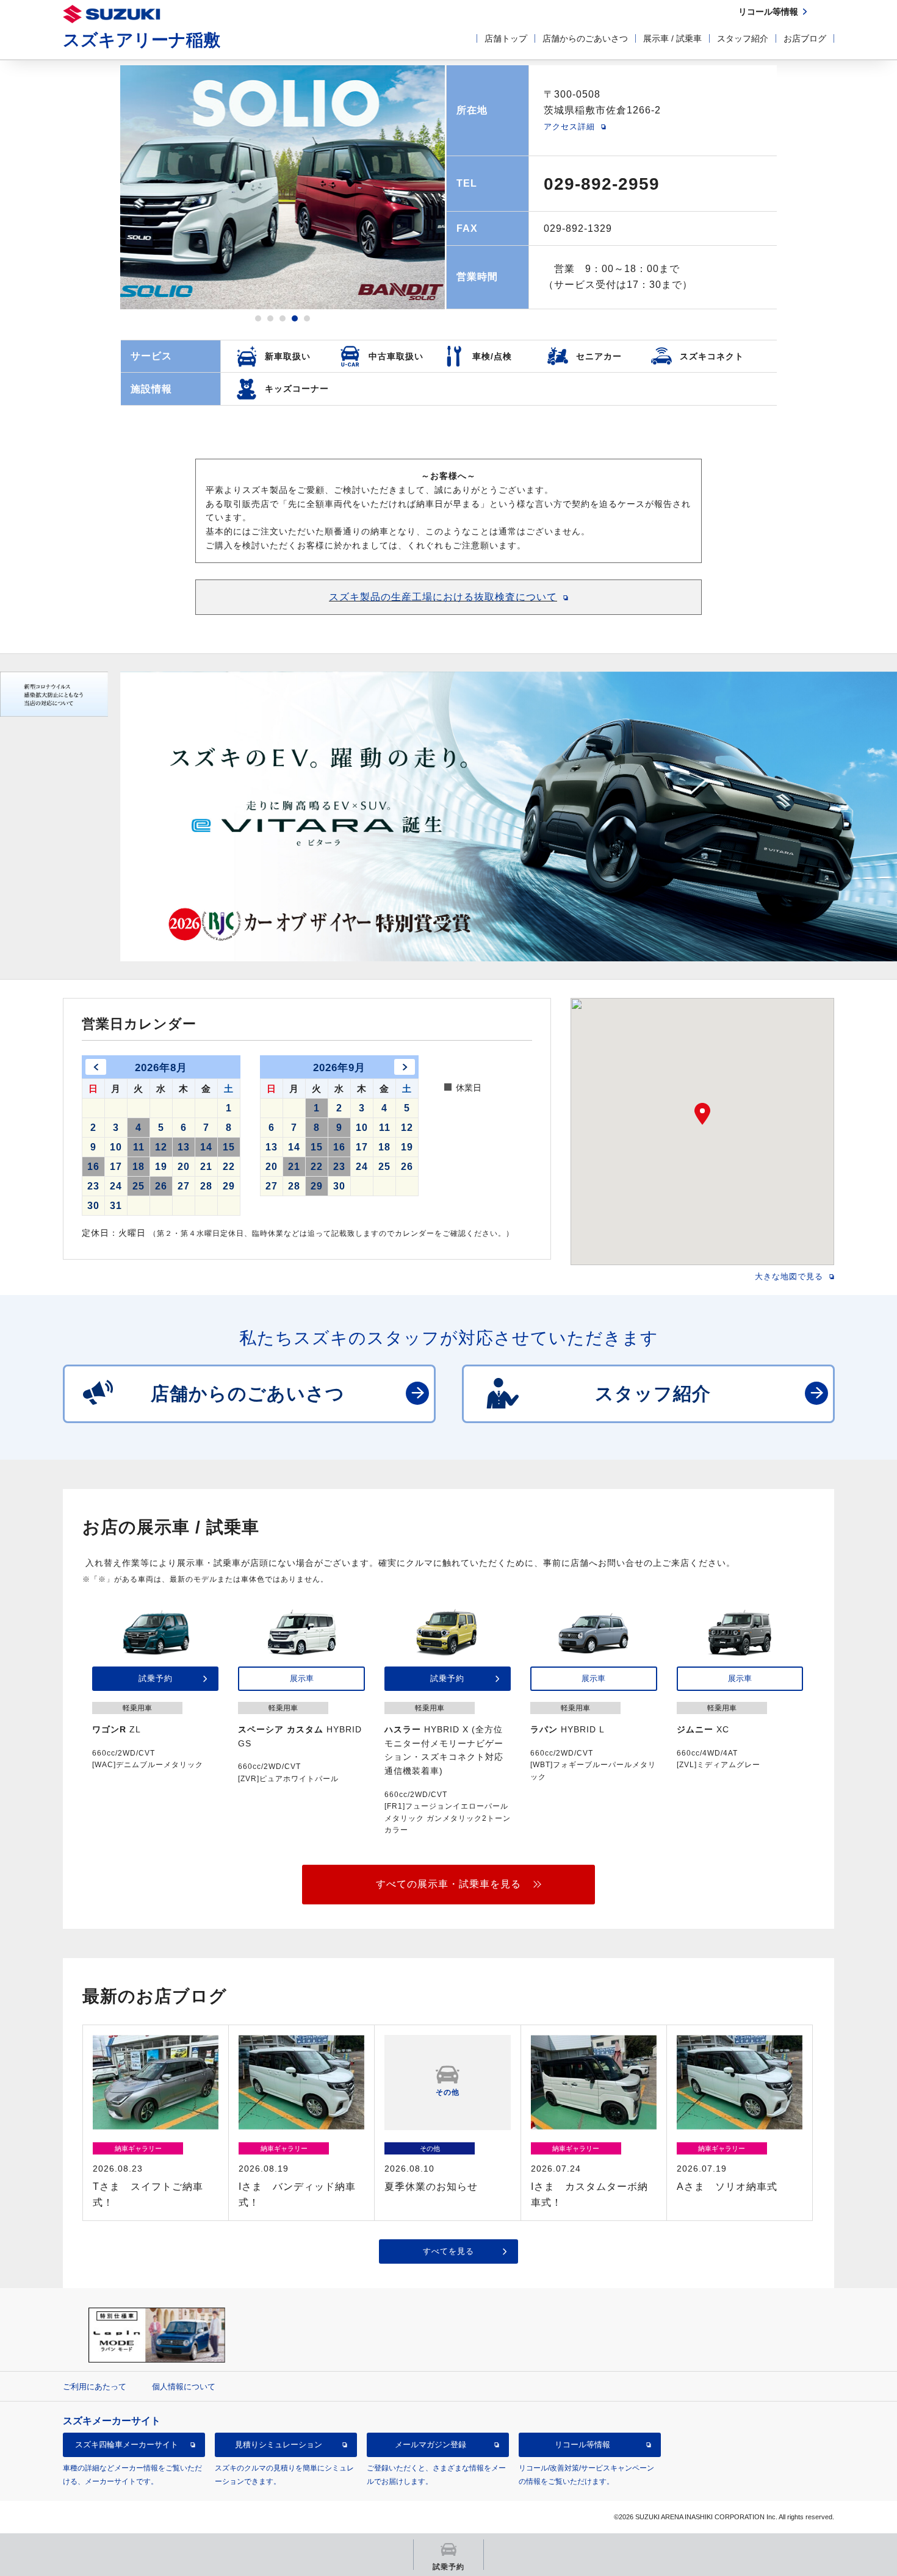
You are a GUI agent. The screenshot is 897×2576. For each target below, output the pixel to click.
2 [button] (270, 318)
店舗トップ (506, 38)
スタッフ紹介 (743, 38)
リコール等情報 (582, 2445)
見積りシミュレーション (279, 2445)
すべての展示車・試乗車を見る (448, 1884)
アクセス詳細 (569, 127)
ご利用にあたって (95, 2387)
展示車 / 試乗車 (672, 38)
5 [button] (307, 318)
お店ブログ (805, 38)
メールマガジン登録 (430, 2445)
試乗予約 (156, 1678)
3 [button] (283, 318)
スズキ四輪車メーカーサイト (127, 2445)
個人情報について (184, 2387)
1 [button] (258, 318)
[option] (283, 187)
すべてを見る (448, 2251)
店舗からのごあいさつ (585, 38)
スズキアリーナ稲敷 (142, 40)
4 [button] (295, 318)
